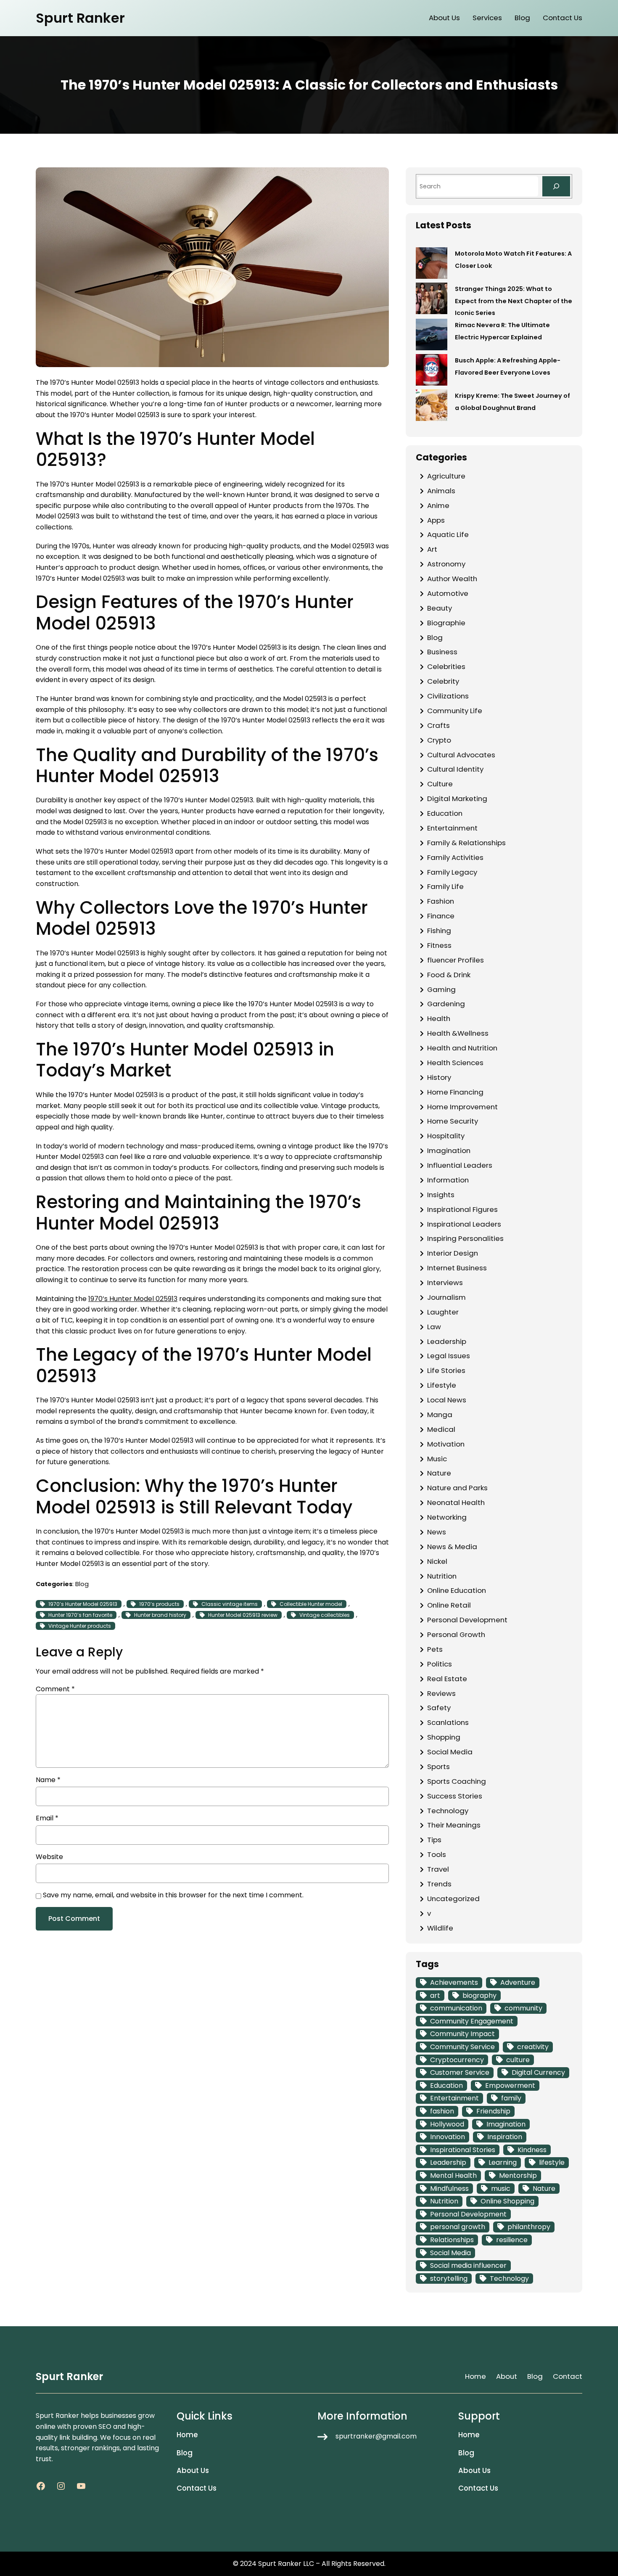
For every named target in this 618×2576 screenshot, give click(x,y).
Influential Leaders (460, 1165)
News (437, 1532)
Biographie (446, 623)
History (439, 1077)
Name (48, 1780)
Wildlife (440, 1928)
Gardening (446, 1004)
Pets (435, 1649)
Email (47, 1818)
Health (439, 1018)
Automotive (448, 593)
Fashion (441, 901)
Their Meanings (454, 1825)
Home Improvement (462, 1107)
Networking (447, 1517)
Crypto (439, 740)
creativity (533, 2047)
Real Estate (447, 1679)
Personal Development (467, 1620)
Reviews (441, 1693)
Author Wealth (452, 579)
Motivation (446, 1444)
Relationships (452, 2240)
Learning (503, 2162)
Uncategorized (453, 1899)
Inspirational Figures (462, 1209)
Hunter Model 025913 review (243, 1615)
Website (49, 1857)
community (523, 2008)
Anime (438, 505)
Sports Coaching (457, 1781)
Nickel (437, 1561)
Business (442, 652)
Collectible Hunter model (311, 1604)
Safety (439, 1708)
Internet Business (457, 1268)
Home (475, 2376)
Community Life (455, 711)
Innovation (448, 2137)
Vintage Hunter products (80, 1626)
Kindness (532, 2150)
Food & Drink (449, 975)
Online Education (457, 1590)
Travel (438, 1869)
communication (456, 2008)
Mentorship (518, 2175)
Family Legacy (452, 872)
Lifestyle (442, 1385)
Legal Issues (449, 1356)
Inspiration (505, 2137)
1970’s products (159, 1604)
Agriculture (446, 476)
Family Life (445, 886)
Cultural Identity (455, 769)
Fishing (439, 931)
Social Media (450, 1752)
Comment (55, 1689)
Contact (568, 2376)
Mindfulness (449, 2189)
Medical (441, 1429)
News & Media (452, 1547)
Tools (437, 1854)
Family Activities (455, 857)
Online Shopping (507, 2201)
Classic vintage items (230, 1604)
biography (479, 1995)
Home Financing (455, 1092)
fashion (442, 2111)
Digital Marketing (457, 799)
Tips (434, 1840)
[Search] (556, 186)
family (511, 2098)
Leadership (447, 1341)
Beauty (440, 608)
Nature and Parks (457, 1488)
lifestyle (552, 2162)
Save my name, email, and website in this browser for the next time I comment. (173, 1895)
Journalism (446, 1297)
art (435, 1995)
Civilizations (448, 696)
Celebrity (443, 681)
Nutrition (442, 1576)
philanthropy (529, 2227)
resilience (512, 2240)
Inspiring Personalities (465, 1238)
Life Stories (446, 1370)
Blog (82, 1584)
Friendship (493, 2111)
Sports (438, 1767)
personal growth (458, 2227)
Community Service (462, 2047)
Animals (441, 491)
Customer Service (460, 2072)
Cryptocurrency (457, 2060)
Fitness (439, 945)
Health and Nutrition (462, 1048)
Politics (440, 1664)
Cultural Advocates (461, 755)
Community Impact (462, 2034)
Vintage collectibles (325, 1615)
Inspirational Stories (463, 2150)
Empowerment (510, 2085)
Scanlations (448, 1722)
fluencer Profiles (456, 960)
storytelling (449, 2278)
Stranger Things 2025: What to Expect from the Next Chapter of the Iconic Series (514, 301)
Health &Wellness (458, 1033)
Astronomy (446, 564)
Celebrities (446, 666)
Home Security (453, 1121)
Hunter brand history (160, 1615)
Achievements (454, 1982)
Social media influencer (468, 2265)
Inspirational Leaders (464, 1224)
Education (445, 813)
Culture (440, 784)
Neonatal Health (456, 1502)
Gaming (441, 989)
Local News (447, 1400)
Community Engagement (472, 2021)
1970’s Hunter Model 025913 (133, 1299)
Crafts (438, 725)
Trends (439, 1884)
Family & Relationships (466, 843)
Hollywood (447, 2124)
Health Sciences (455, 1063)
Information (448, 1180)
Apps (436, 520)
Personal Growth (456, 1634)
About (507, 2376)
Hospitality (446, 1136)
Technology (448, 1811)
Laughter (443, 1312)
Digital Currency (538, 2072)
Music (437, 1459)
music (501, 2189)
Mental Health (453, 2175)
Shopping (444, 1737)
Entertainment (452, 828)
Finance (441, 916)
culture (518, 2060)
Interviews (445, 1283)
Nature (439, 1473)
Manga (440, 1415)
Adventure (518, 1982)
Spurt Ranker (80, 18)
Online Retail (449, 1605)
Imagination (449, 1150)
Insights (441, 1195)
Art (432, 549)
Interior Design (453, 1253)
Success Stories (455, 1796)
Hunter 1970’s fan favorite (80, 1615)
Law (434, 1327)
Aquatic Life (448, 534)
